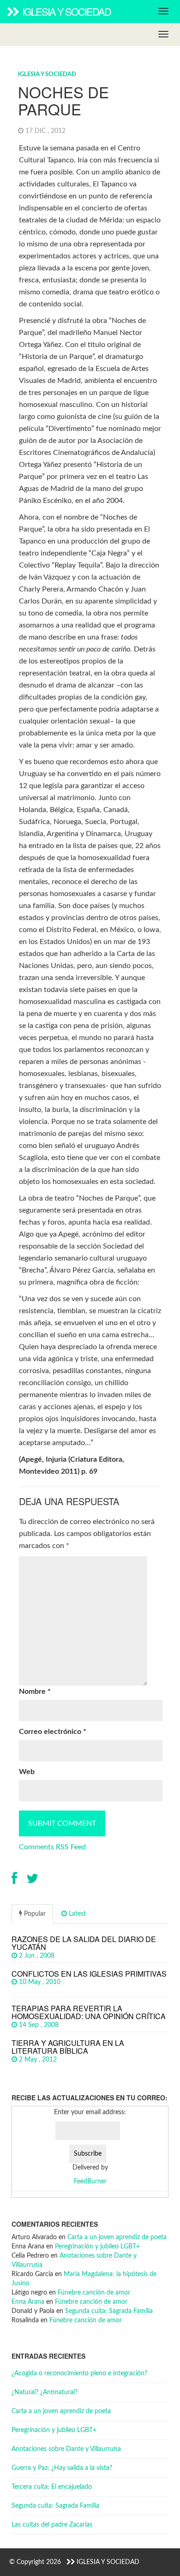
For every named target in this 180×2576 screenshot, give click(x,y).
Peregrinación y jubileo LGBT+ (97, 2247)
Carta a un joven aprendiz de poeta (117, 2237)
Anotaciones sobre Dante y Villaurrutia (66, 2449)
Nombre (35, 1691)
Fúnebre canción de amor (94, 2293)
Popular (34, 1914)
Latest (76, 1914)
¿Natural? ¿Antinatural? (45, 2392)
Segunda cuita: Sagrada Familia (109, 2311)
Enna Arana (28, 2302)
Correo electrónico (53, 1732)
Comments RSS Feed (52, 1847)
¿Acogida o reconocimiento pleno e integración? (79, 2373)
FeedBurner (90, 2182)
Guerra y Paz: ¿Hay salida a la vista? (62, 2468)
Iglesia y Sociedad (66, 11)
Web (27, 1772)
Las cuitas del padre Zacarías (52, 2525)
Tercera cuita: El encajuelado (52, 2487)
